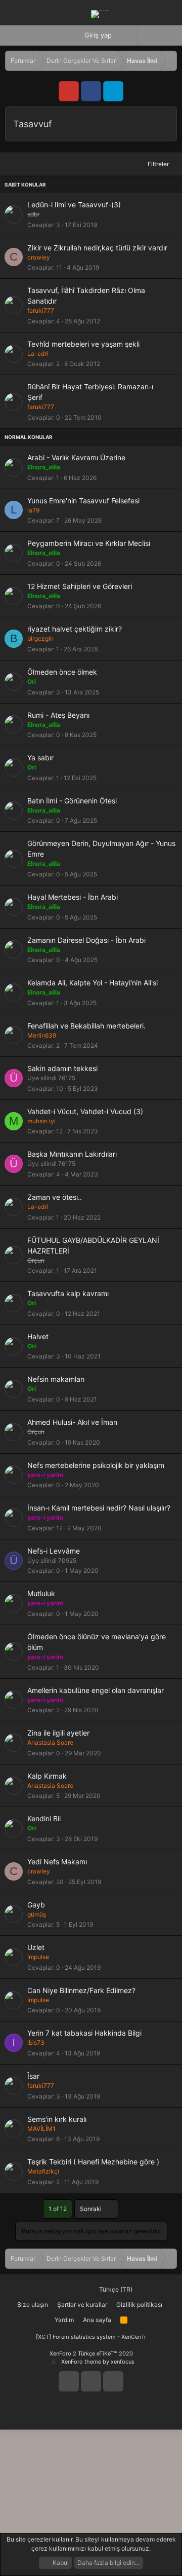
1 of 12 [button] (58, 2209)
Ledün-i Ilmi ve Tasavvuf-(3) (74, 205)
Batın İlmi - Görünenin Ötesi (72, 801)
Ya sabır (40, 758)
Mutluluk (41, 1593)
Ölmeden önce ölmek (62, 672)
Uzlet (36, 1947)
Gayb (36, 1905)
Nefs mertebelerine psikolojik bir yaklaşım (96, 1465)
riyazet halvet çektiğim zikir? (75, 629)
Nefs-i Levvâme (54, 1551)
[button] (147, 35)
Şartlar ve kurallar (82, 2305)
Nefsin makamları (56, 1379)
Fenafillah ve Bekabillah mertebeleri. (86, 1026)
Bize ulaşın (33, 2305)
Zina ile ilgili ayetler (58, 1733)
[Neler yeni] (167, 35)
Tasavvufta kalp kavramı (68, 1293)
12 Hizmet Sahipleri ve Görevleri (80, 586)
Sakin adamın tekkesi (62, 1068)
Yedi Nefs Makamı (57, 1862)
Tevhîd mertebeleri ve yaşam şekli (83, 344)
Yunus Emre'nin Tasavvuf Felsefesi (83, 501)
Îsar (33, 2076)
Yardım (64, 2320)
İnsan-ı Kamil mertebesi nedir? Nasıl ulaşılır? (99, 1508)
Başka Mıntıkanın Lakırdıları (72, 1154)
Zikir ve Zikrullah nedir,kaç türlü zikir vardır (97, 248)
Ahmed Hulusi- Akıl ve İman (72, 1422)
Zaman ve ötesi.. (55, 1197)
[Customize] (127, 35)
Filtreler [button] (158, 164)
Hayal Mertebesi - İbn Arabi (73, 897)
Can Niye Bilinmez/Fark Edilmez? (81, 1990)
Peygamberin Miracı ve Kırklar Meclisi (89, 543)
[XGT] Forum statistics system (91, 2337)
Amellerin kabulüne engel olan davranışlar (96, 1690)
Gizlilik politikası (139, 2305)
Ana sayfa (97, 2320)
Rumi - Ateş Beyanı (58, 715)
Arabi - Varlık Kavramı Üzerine (76, 457)
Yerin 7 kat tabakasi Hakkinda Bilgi (84, 2033)
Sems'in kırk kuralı (57, 2119)
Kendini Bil (44, 1818)
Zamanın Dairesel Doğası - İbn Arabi (86, 940)
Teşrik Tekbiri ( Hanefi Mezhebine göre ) (93, 2162)
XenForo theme (81, 2362)
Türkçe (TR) (115, 2289)
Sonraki (92, 2209)
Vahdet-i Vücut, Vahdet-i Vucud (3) (85, 1111)
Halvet (38, 1336)
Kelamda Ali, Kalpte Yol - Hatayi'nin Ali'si (93, 983)
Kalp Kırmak (47, 1776)
